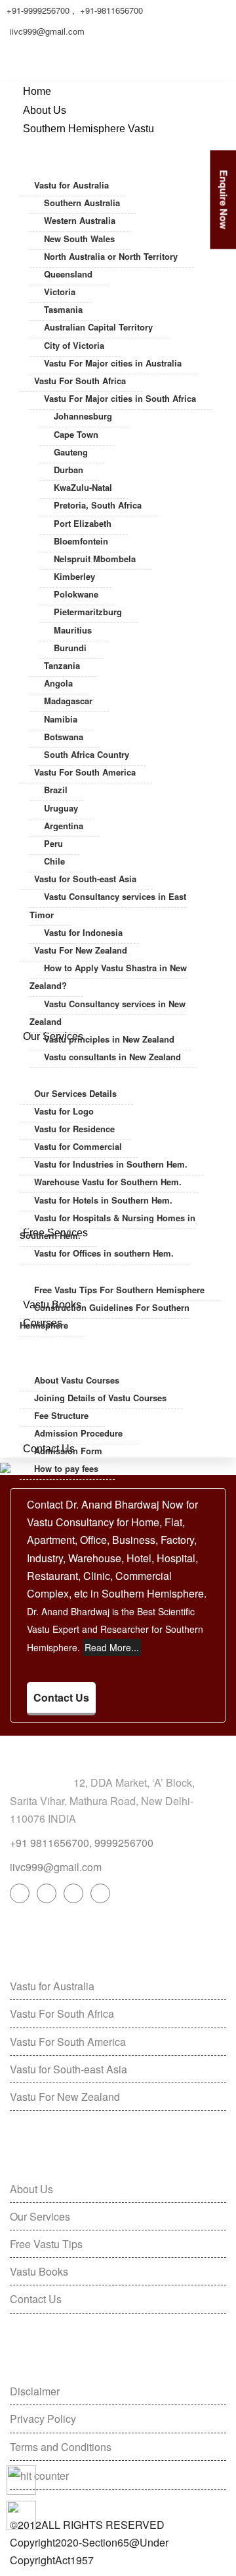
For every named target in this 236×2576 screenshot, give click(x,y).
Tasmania (63, 309)
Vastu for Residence (74, 1129)
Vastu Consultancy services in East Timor (108, 905)
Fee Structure (61, 1415)
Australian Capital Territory (98, 327)
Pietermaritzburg (88, 612)
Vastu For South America (85, 772)
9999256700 (124, 1843)
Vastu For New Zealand (81, 950)
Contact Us (61, 1697)
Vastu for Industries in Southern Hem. (111, 1164)
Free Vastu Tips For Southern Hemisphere (119, 1290)
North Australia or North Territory (111, 256)
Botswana (64, 737)
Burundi (70, 648)
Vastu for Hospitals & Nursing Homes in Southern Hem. (108, 1226)
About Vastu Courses (77, 1380)
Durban (69, 470)
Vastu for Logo (64, 1111)
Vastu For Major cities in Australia (113, 363)
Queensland (68, 274)
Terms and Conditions (61, 2447)
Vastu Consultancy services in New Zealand (108, 1012)
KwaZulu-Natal (83, 487)
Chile (54, 861)
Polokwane (76, 594)
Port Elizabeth (83, 523)
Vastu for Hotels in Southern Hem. (103, 1200)
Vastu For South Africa (80, 381)
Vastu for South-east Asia (85, 879)
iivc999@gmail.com (47, 31)
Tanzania (62, 665)
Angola (58, 683)
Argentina (64, 826)
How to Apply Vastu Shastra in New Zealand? (108, 976)
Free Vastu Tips (46, 2244)
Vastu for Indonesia (83, 932)
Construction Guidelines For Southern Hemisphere (105, 1316)
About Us (45, 110)
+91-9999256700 (38, 10)
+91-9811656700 (111, 10)
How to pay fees (66, 1468)
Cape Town (76, 434)
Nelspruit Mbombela (95, 559)
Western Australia (80, 220)
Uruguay (61, 808)
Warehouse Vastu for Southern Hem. (108, 1182)
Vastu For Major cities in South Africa (120, 398)
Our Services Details (75, 1093)
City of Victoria (74, 345)
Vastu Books (39, 2271)
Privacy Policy (43, 2419)
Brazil (56, 790)
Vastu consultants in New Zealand (112, 1057)
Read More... (112, 1647)
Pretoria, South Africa (98, 505)
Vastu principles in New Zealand (109, 1039)
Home (37, 91)
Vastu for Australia (71, 185)
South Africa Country (87, 754)
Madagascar (68, 701)
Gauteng (71, 452)
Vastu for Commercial (78, 1146)
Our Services (40, 2216)
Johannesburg (83, 416)
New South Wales (79, 239)
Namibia (61, 719)
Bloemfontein (81, 541)
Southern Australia (82, 203)
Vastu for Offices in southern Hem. (104, 1253)
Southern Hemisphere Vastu (88, 129)
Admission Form (68, 1451)
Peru (53, 843)
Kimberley (74, 576)
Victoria (60, 292)
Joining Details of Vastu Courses (100, 1398)
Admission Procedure (78, 1433)
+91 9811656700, (51, 1843)
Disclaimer (35, 2391)
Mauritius (73, 630)
